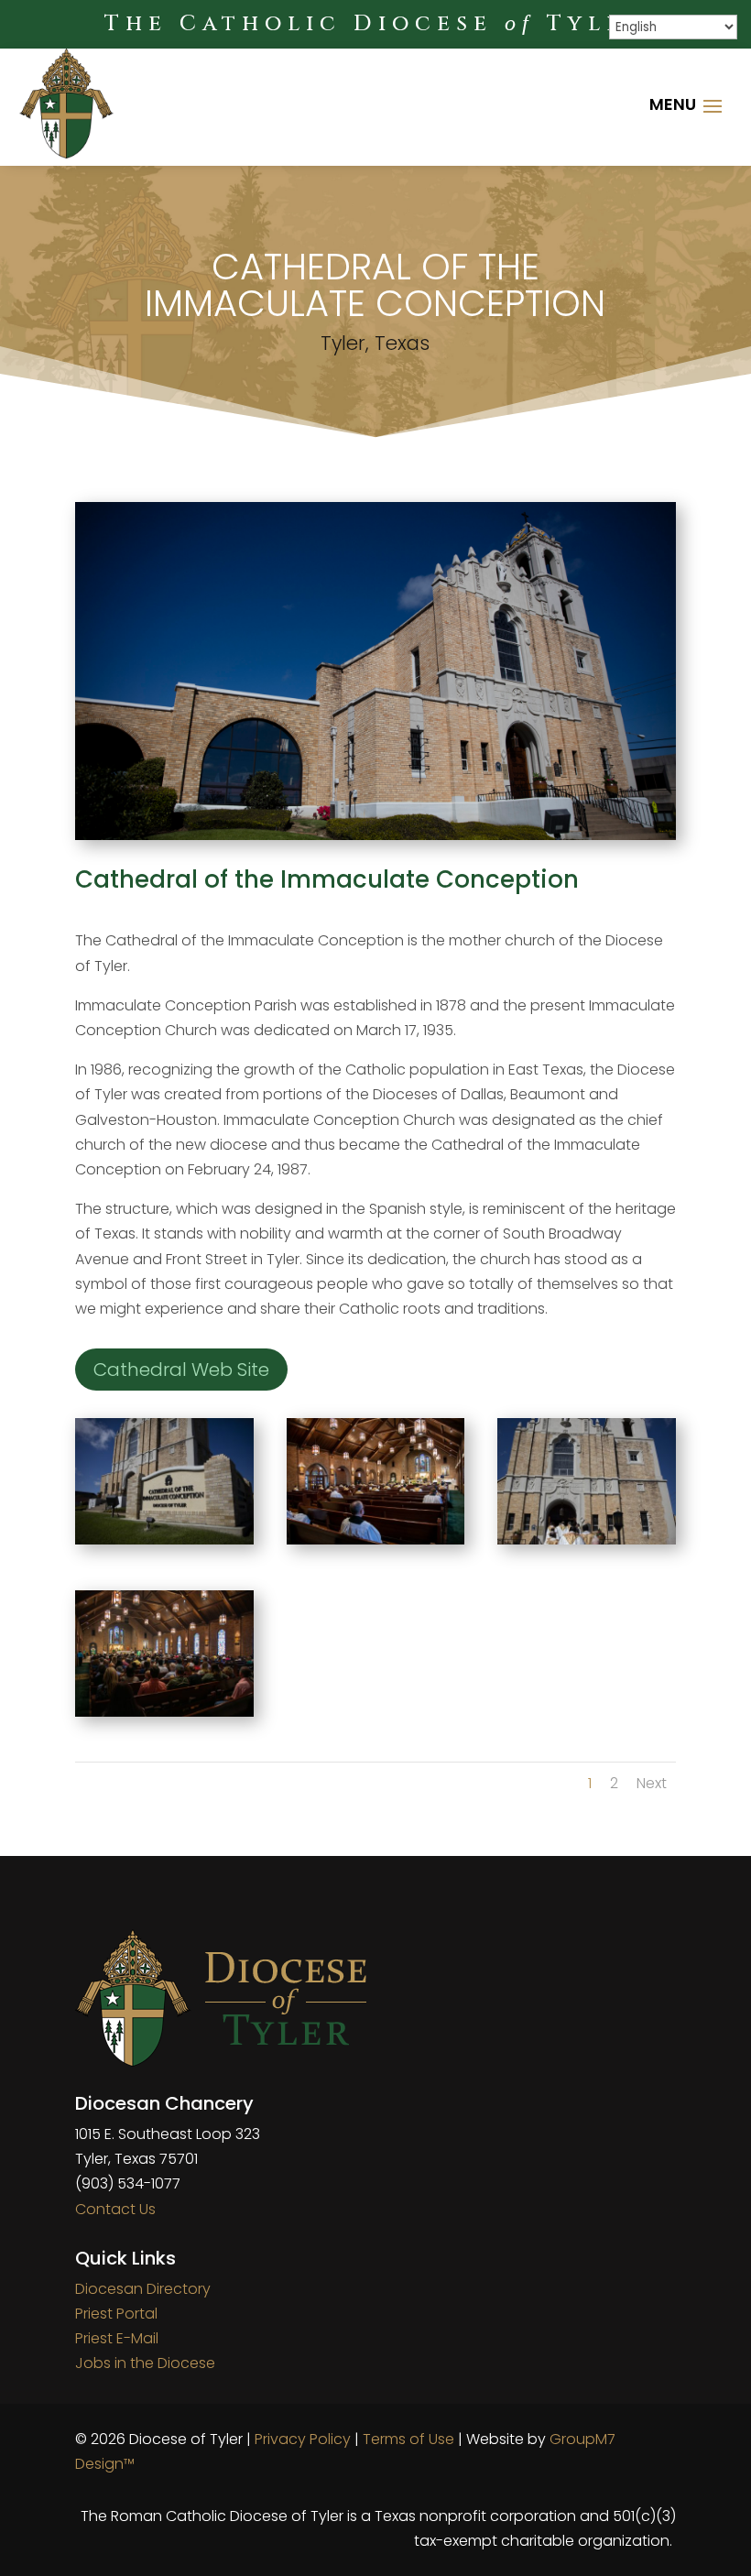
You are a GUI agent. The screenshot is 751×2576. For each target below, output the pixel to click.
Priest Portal (116, 2314)
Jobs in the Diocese (145, 2363)
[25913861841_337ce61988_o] (587, 1539)
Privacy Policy (303, 2439)
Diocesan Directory (143, 2289)
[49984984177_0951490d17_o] (376, 1539)
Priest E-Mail (117, 2338)
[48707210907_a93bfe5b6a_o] (164, 1712)
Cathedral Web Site (181, 1370)
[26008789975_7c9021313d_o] (164, 1539)
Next (652, 1783)
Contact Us (115, 2209)
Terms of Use (408, 2439)
